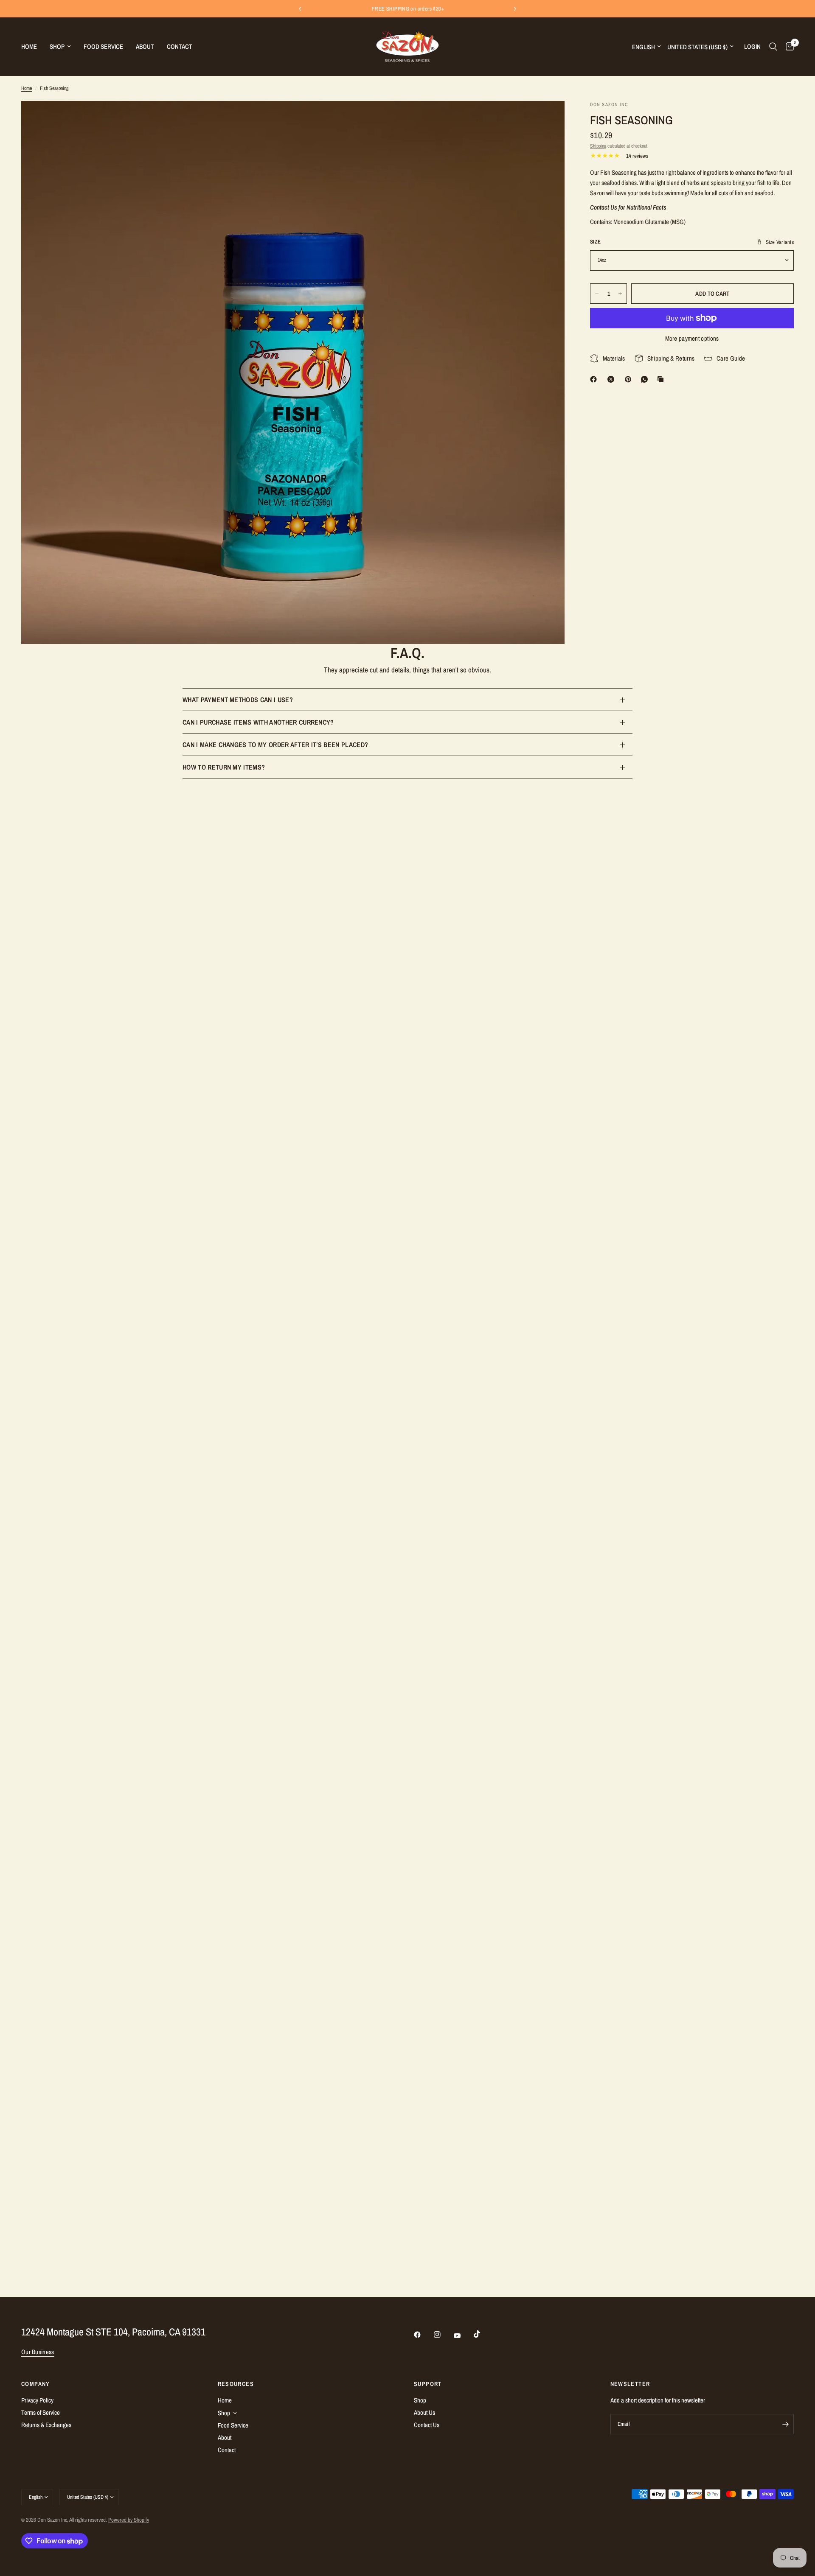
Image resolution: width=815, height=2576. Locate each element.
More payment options (692, 338)
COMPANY (36, 2384)
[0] (788, 46)
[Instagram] (443, 2335)
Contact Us (427, 2425)
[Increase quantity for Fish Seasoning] (620, 294)
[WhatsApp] (646, 379)
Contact (180, 46)
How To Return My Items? (224, 767)
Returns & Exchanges (46, 2425)
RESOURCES (236, 2384)
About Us (424, 2412)
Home (29, 46)
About (145, 46)
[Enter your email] (785, 2424)
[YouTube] (463, 2336)
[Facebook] (595, 379)
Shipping (598, 146)
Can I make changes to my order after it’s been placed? (275, 745)
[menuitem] (32, 47)
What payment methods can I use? (238, 700)
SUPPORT (428, 2384)
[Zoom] (547, 119)
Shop (57, 46)
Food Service (103, 46)
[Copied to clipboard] (662, 379)
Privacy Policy (37, 2400)
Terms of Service (41, 2412)
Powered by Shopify (129, 2520)
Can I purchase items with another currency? (258, 722)
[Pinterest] (630, 379)
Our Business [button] (38, 2352)
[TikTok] (483, 2334)
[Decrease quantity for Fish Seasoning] (597, 294)
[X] (613, 379)
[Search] (773, 46)
